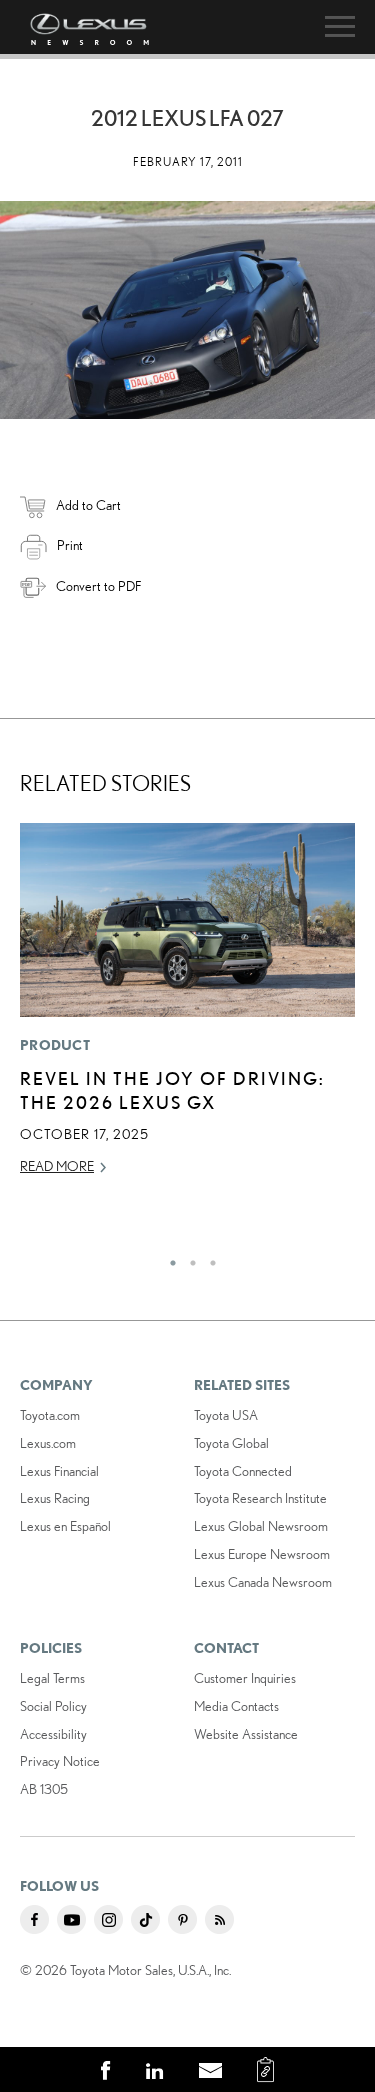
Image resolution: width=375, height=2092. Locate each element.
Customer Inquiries (245, 1678)
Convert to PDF (98, 586)
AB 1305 (44, 1789)
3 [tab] (208, 1258)
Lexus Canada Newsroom (263, 1582)
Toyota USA (226, 1415)
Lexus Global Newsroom (261, 1526)
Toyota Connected (243, 1471)
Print (70, 545)
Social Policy (53, 1706)
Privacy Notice (60, 1761)
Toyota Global (231, 1443)
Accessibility (53, 1734)
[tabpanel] (187, 1008)
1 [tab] (168, 1258)
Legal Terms (52, 1678)
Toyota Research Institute (260, 1498)
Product (55, 1045)
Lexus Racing (55, 1498)
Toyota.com (50, 1415)
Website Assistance (246, 1734)
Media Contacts (236, 1706)
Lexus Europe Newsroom (262, 1554)
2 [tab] (188, 1258)
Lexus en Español (65, 1526)
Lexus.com (48, 1443)
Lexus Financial (59, 1471)
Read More (57, 1166)
